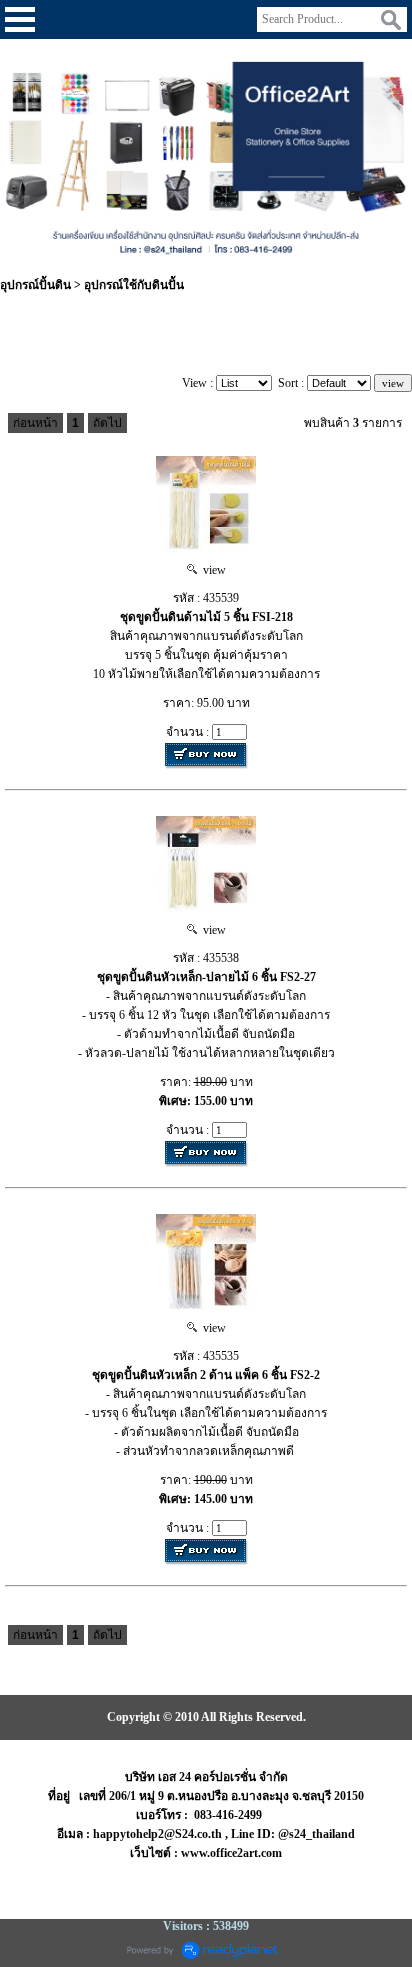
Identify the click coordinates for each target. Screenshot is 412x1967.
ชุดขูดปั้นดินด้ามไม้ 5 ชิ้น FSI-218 (206, 617)
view (211, 570)
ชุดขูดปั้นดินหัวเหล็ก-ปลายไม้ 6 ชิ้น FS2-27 (206, 977)
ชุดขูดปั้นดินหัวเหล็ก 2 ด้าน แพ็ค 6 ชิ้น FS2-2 (206, 1375)
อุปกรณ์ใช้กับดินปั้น (134, 285)
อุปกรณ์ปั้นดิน (35, 285)
